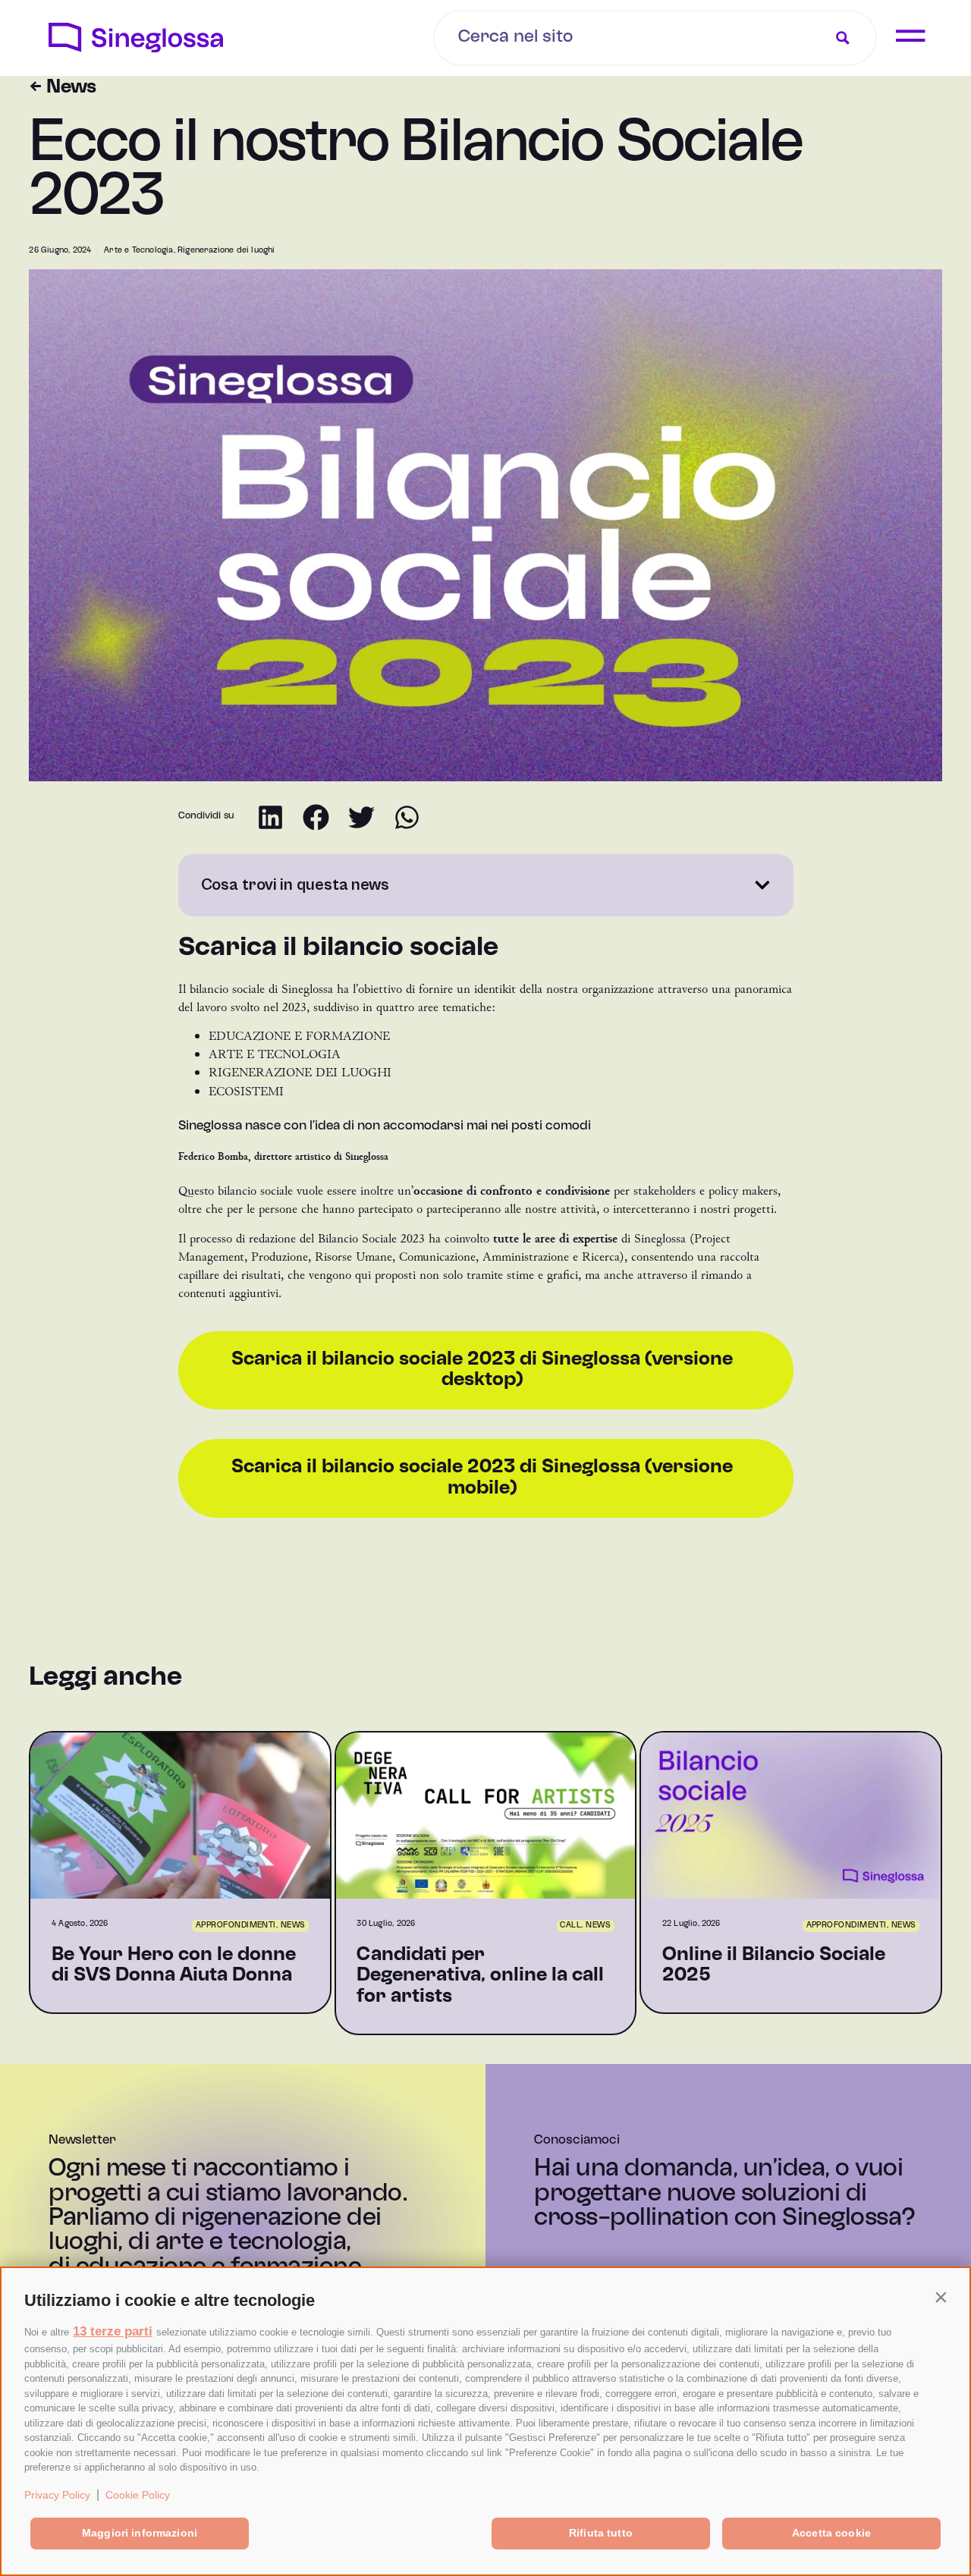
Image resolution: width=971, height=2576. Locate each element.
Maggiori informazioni (140, 2533)
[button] (941, 2297)
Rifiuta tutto (601, 2533)
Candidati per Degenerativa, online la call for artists (480, 1976)
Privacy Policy (57, 2495)
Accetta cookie (831, 2533)
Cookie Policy (138, 2495)
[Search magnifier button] (843, 38)
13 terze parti (113, 2331)
